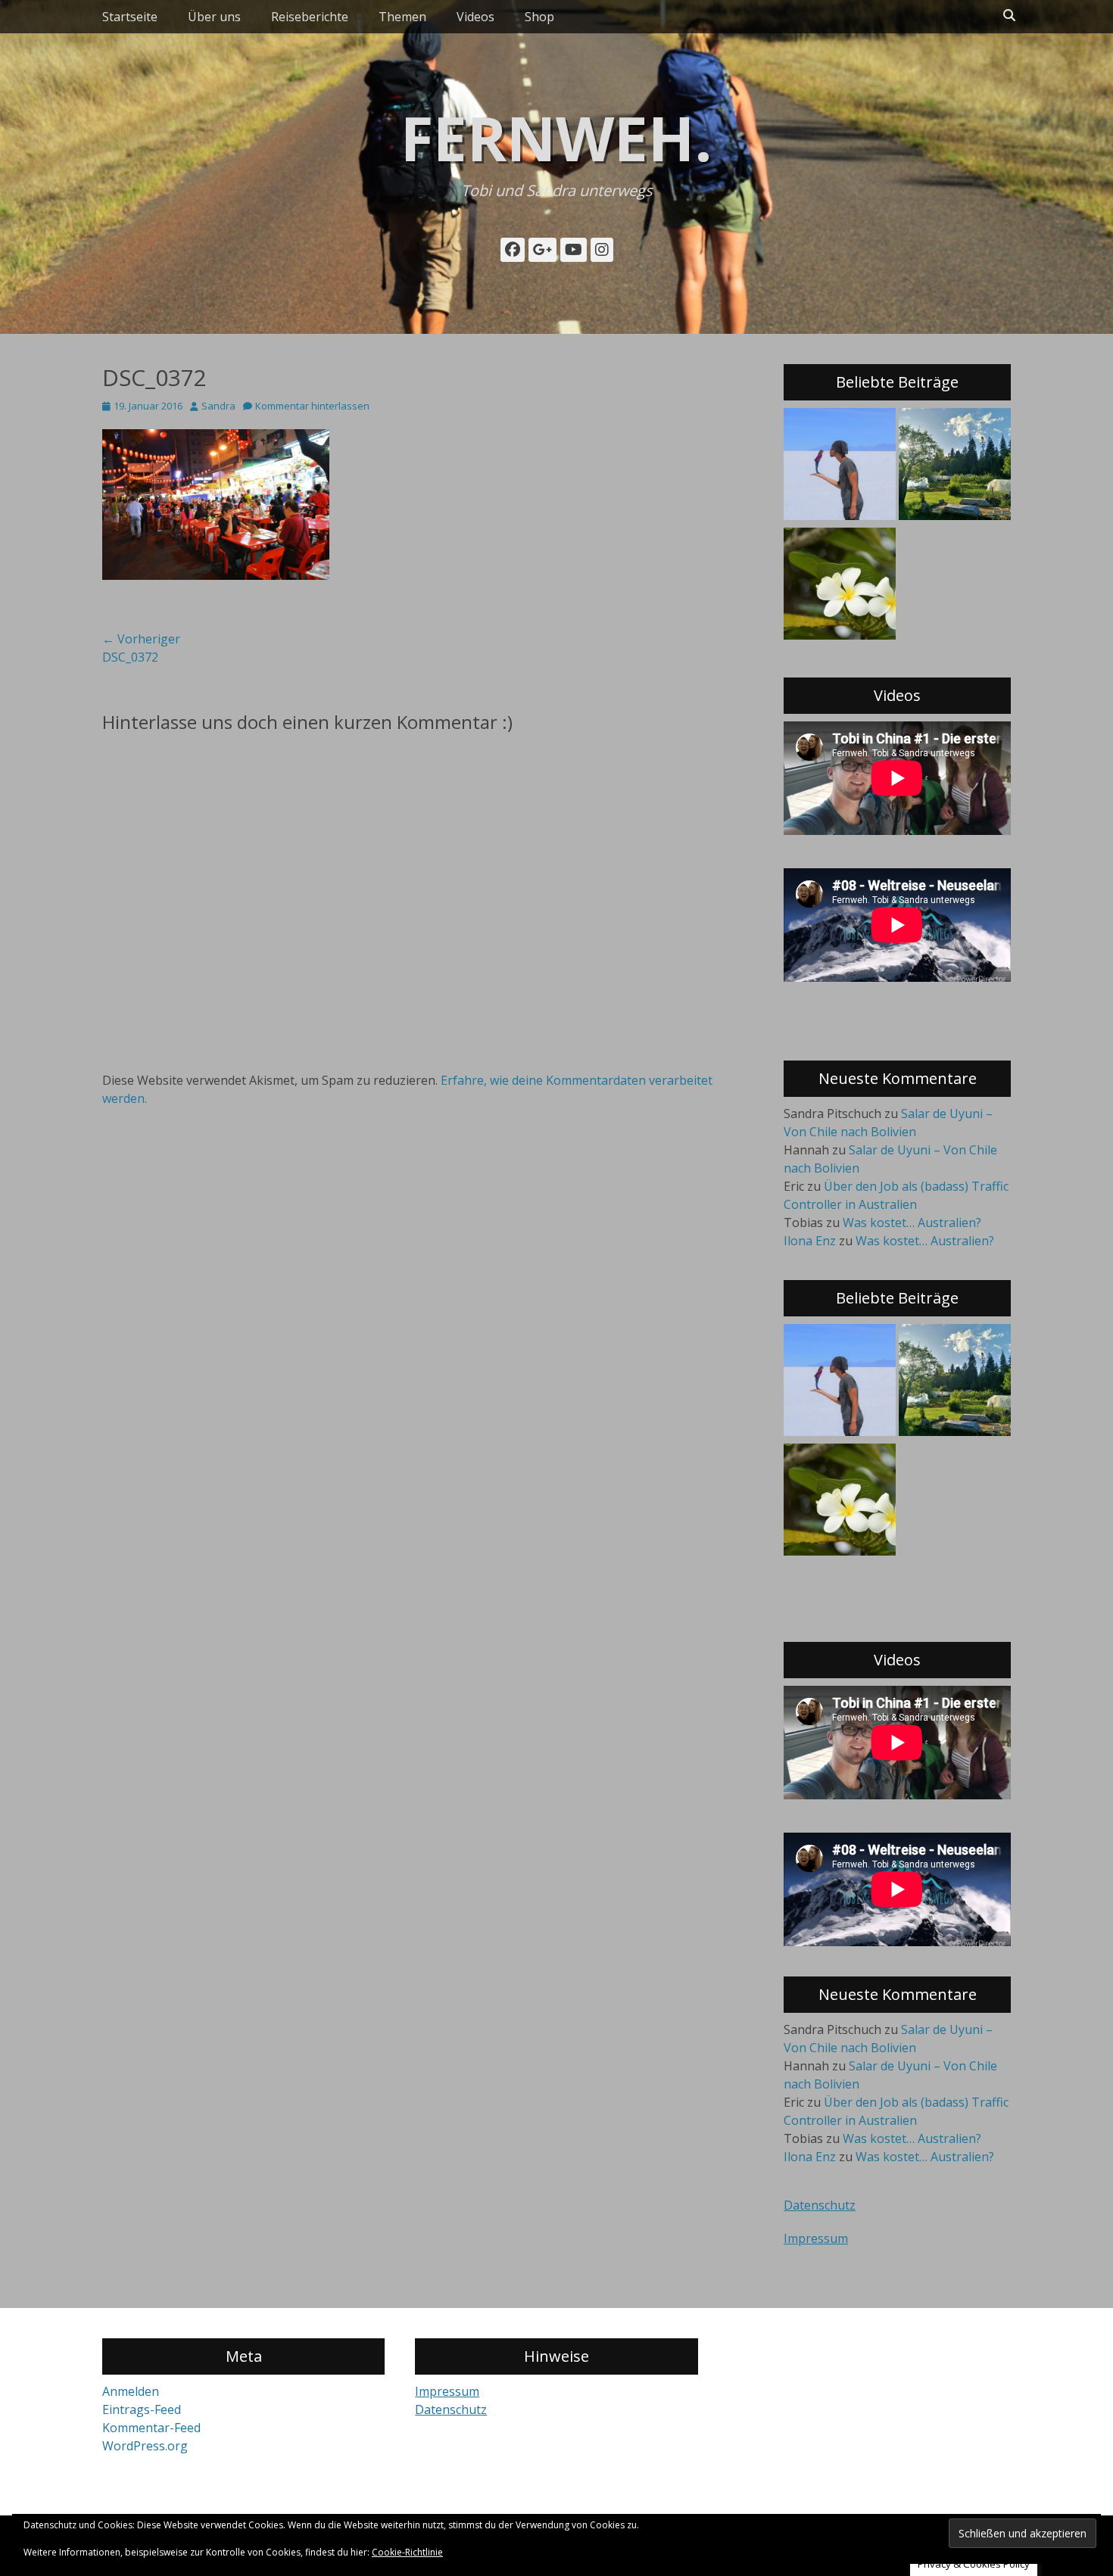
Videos (475, 17)
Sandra (218, 406)
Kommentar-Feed (151, 2428)
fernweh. (556, 137)
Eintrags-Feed (142, 2409)
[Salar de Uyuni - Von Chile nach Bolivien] (840, 466)
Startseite (130, 17)
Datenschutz (820, 2205)
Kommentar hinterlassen (312, 406)
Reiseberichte (310, 17)
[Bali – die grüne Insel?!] (840, 586)
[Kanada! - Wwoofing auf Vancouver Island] (955, 466)
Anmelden (131, 2391)
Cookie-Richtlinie (407, 2552)
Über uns (214, 17)
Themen (402, 17)
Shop (539, 17)
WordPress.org (145, 2446)
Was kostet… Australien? (912, 1223)
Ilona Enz (810, 1241)
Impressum (816, 2238)
